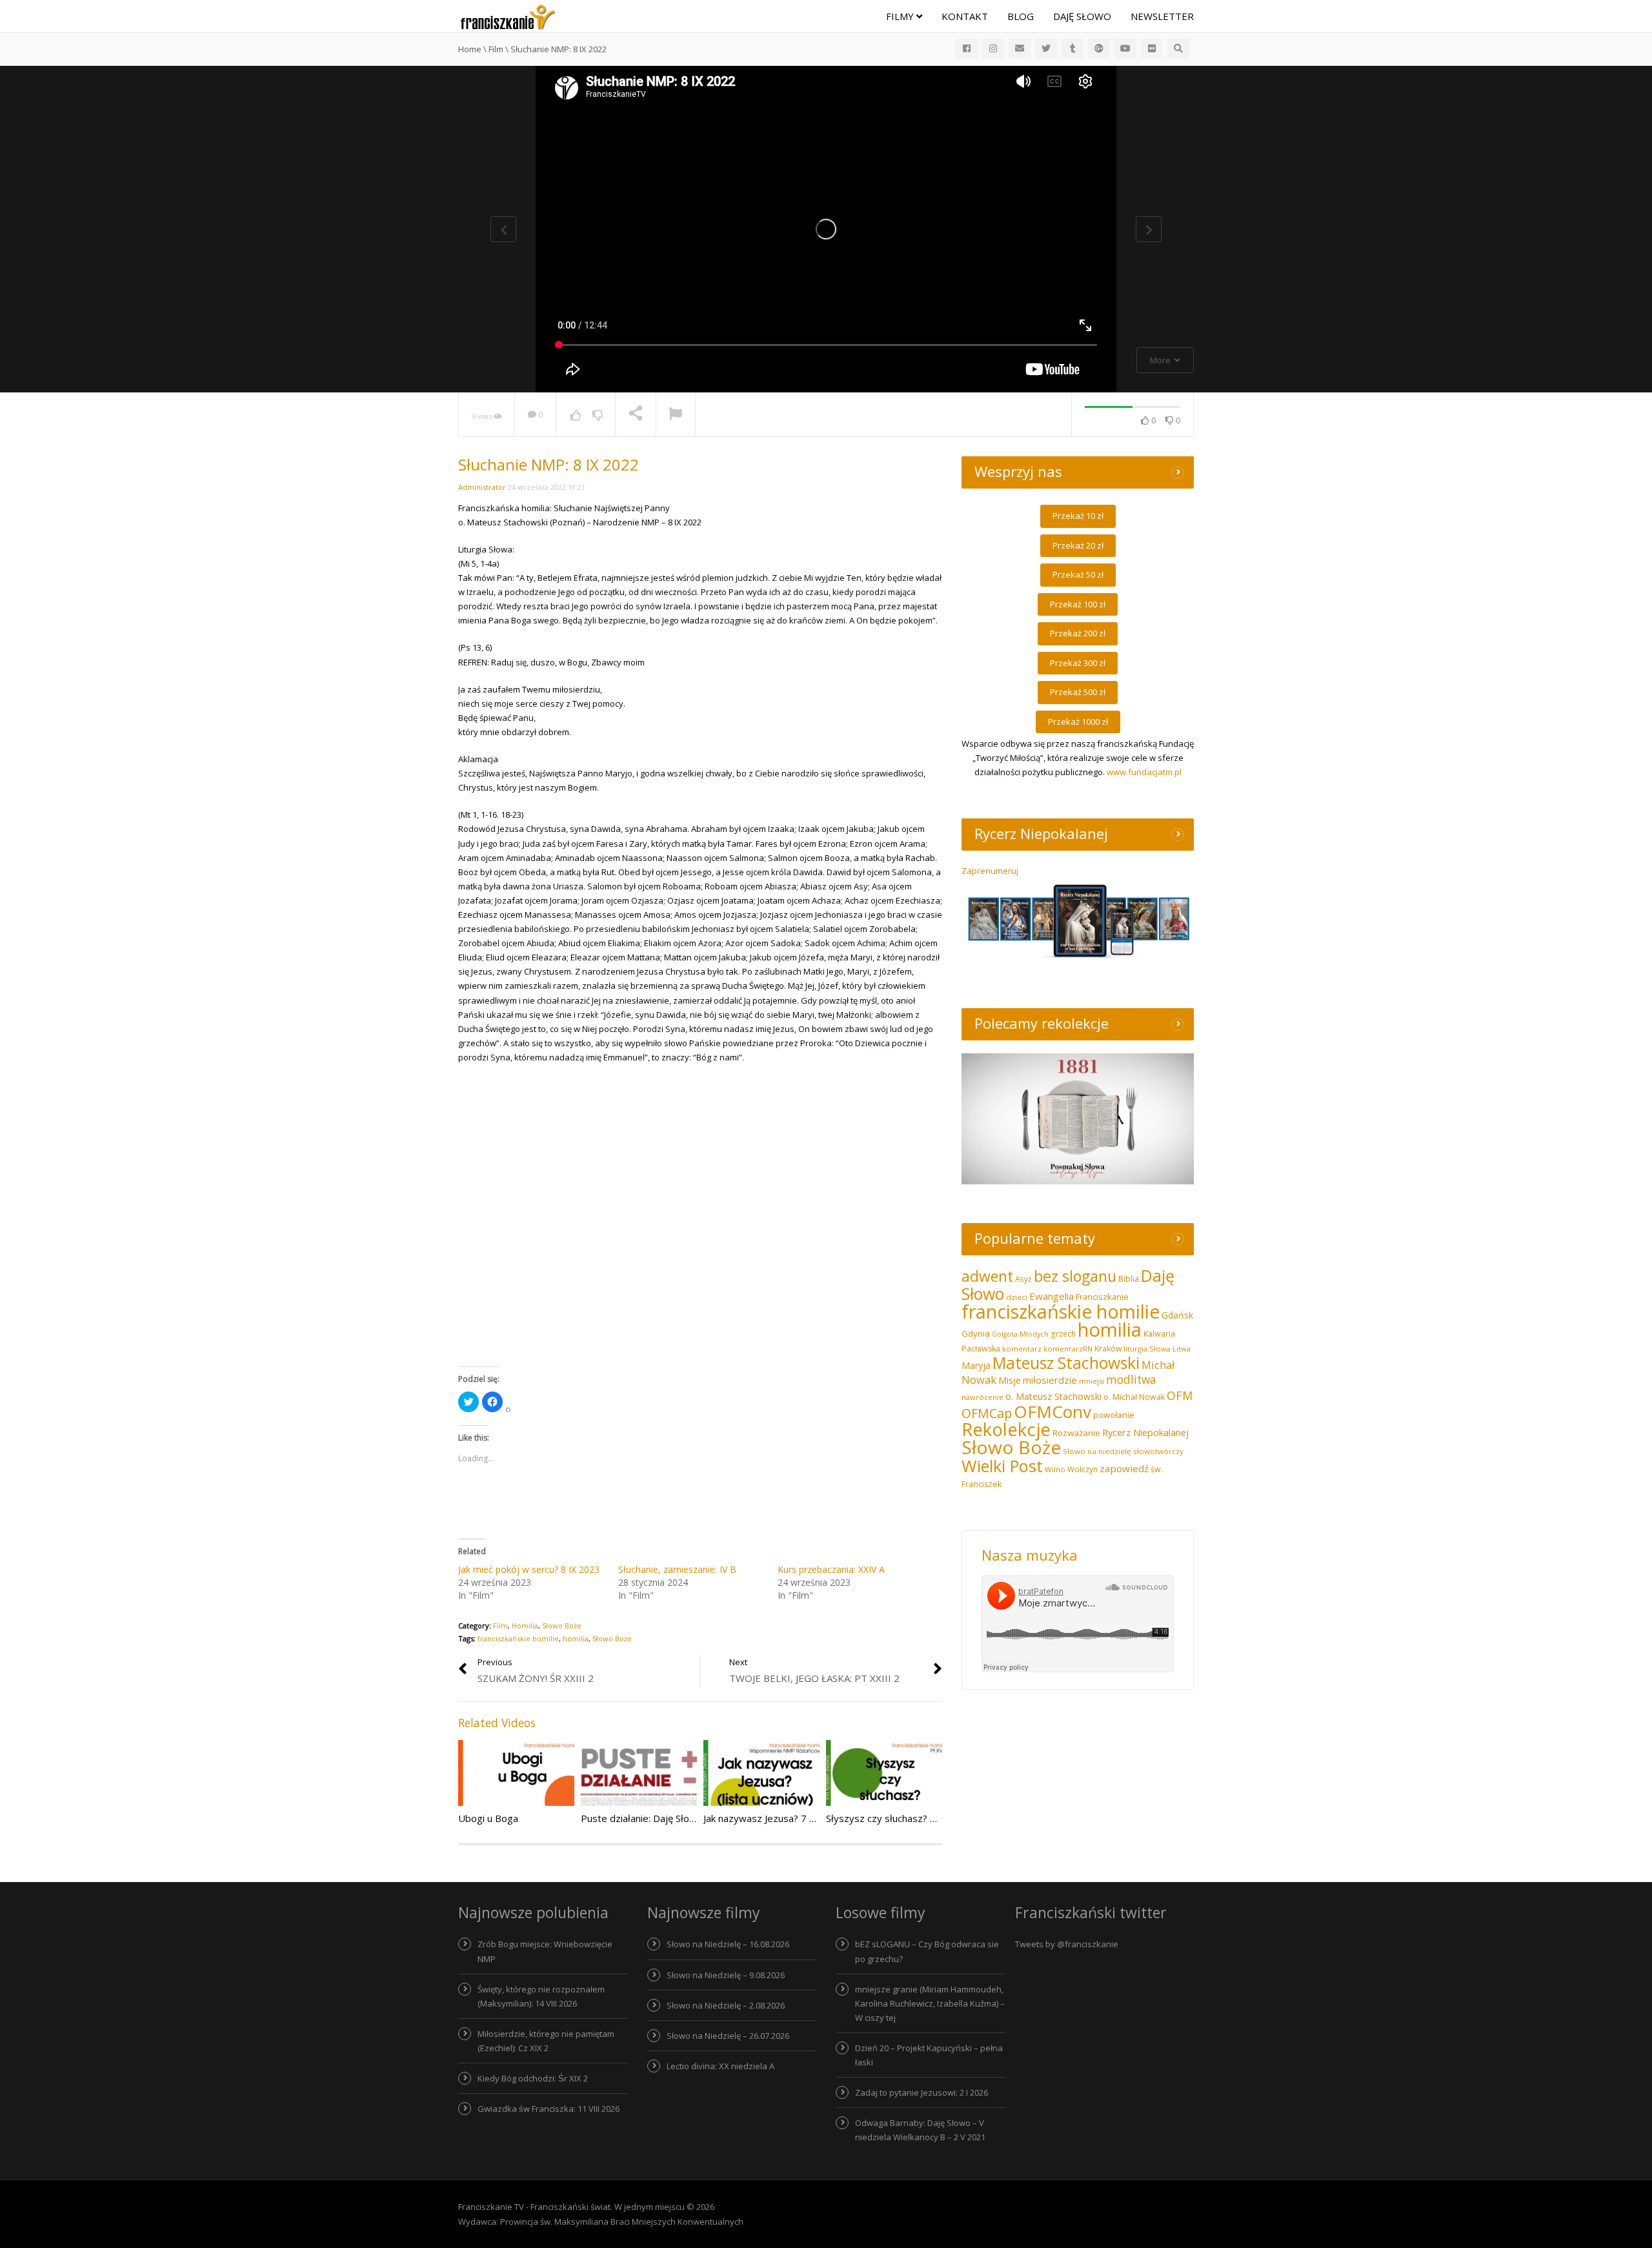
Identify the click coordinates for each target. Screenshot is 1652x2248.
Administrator (482, 487)
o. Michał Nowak (1134, 1397)
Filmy (901, 16)
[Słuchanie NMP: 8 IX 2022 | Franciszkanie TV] (508, 16)
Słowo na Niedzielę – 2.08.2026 (726, 2005)
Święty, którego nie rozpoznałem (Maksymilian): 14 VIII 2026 (541, 1996)
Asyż (1023, 1279)
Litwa (1182, 1349)
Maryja (976, 1365)
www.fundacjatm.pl (1144, 772)
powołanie (1114, 1415)
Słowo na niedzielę (1097, 1451)
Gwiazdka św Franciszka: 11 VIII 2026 (549, 2109)
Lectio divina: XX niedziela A (720, 2066)
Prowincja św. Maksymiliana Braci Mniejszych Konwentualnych (622, 2222)
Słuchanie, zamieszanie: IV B (677, 1569)
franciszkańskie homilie (518, 1638)
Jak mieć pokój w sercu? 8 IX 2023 (529, 1569)
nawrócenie (982, 1397)
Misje (1010, 1380)
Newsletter (1162, 16)
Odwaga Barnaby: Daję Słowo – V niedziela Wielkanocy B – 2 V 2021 (920, 2130)
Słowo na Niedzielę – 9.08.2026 (726, 1975)
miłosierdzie (1050, 1380)
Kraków (1108, 1349)
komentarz (1022, 1349)
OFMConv (1053, 1412)
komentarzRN (1068, 1349)
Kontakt (965, 16)
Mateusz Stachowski (1066, 1363)
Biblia (1129, 1279)
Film (500, 1625)
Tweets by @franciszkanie (1067, 1944)
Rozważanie (1076, 1433)
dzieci (1017, 1297)
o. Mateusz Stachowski (1053, 1396)
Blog (1021, 16)
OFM (1180, 1395)
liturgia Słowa (1147, 1349)
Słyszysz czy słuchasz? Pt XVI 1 (896, 1818)
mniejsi (1092, 1381)
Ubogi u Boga (488, 1818)
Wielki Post (1002, 1466)
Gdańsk (1177, 1315)
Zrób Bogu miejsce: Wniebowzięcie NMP (545, 1951)
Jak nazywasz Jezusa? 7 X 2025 (772, 1818)
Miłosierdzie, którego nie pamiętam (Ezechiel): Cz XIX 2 (546, 2041)
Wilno (1055, 1469)
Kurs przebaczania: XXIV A (831, 1569)
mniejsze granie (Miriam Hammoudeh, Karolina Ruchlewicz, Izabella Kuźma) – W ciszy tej (930, 2003)
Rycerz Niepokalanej (1145, 1432)
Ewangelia (1052, 1296)
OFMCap (987, 1413)
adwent (987, 1276)
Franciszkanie (1102, 1297)
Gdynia (976, 1333)
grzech (1063, 1334)
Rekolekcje (1006, 1429)
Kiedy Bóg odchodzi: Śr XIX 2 (533, 2078)
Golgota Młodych (1020, 1334)
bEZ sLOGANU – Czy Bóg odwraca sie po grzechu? (927, 1951)
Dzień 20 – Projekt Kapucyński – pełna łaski (929, 2055)
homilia (576, 1638)
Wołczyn (1083, 1469)
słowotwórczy (1158, 1451)
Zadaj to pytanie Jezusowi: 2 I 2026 (922, 2092)
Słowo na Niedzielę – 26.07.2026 (728, 2036)
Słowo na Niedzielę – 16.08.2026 (728, 1944)
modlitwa (1131, 1380)
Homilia (525, 1625)
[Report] (676, 415)
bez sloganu (1075, 1276)
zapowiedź (1124, 1468)
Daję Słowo (1082, 16)
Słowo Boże (562, 1625)
